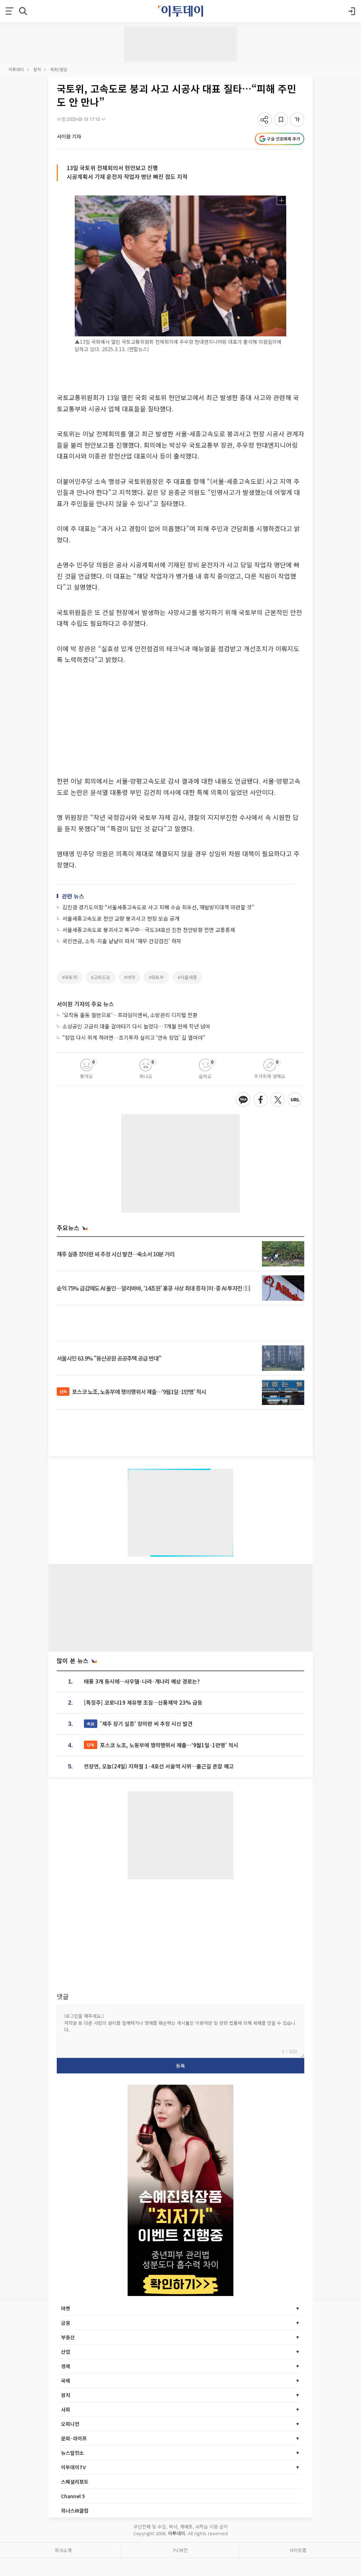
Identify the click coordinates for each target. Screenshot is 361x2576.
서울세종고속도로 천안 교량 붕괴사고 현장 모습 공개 (121, 918)
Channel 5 (73, 2496)
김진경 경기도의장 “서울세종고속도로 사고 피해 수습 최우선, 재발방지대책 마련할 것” (158, 907)
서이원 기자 (69, 136)
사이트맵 (298, 2550)
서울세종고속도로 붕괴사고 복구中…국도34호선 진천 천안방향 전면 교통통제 (149, 930)
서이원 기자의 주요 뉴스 (85, 1004)
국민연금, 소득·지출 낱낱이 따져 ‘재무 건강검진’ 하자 (122, 941)
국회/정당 (59, 69)
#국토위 (70, 977)
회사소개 (63, 2550)
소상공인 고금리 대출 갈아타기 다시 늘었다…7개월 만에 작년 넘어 (136, 1026)
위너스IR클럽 (75, 2510)
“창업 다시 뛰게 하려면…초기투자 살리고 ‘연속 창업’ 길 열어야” (134, 1037)
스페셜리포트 (75, 2482)
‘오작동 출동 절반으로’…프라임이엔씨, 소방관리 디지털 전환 (130, 1015)
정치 (37, 69)
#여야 (130, 977)
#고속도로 (101, 977)
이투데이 (16, 69)
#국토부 (156, 977)
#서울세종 (187, 977)
